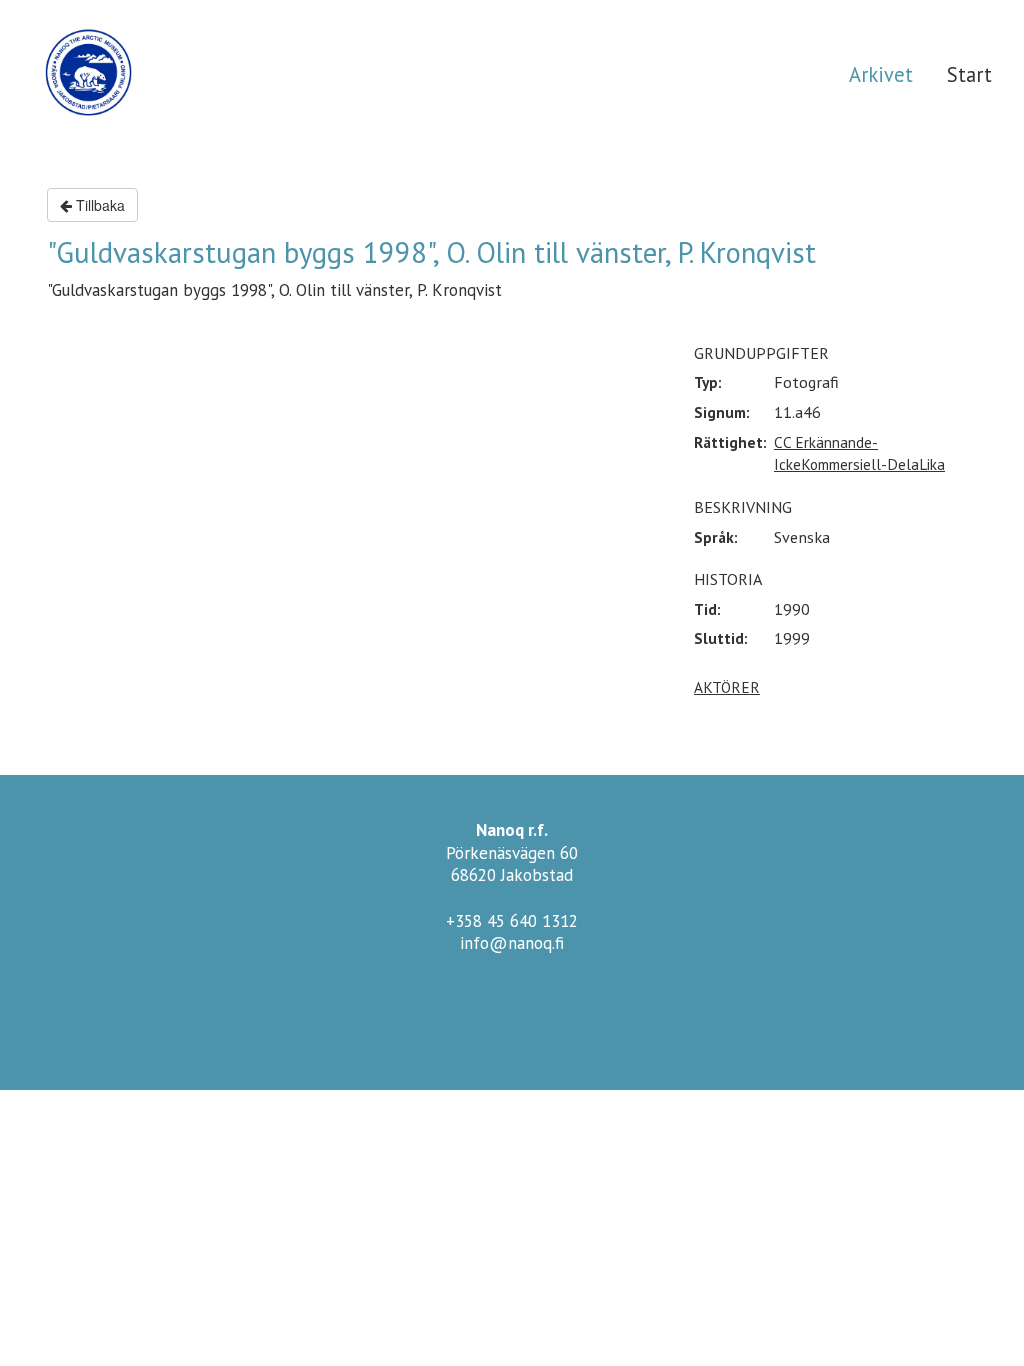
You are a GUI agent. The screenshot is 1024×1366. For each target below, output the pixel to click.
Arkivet (881, 74)
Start (969, 74)
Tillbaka (98, 205)
